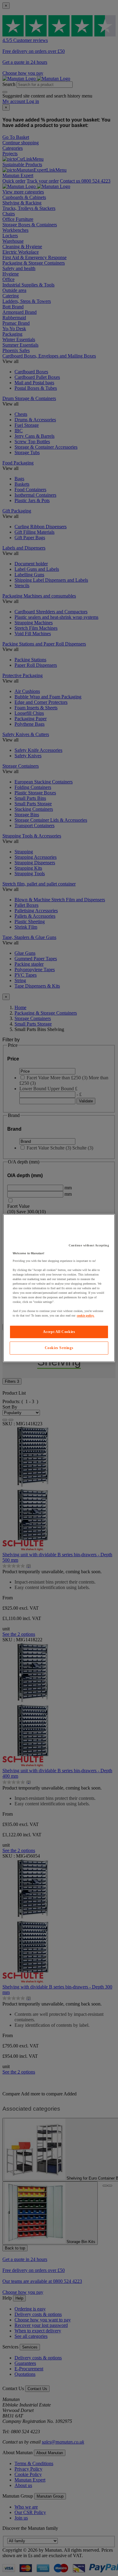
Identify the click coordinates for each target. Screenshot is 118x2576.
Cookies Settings (59, 1348)
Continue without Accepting (89, 1245)
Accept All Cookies (59, 1332)
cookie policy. (86, 1315)
